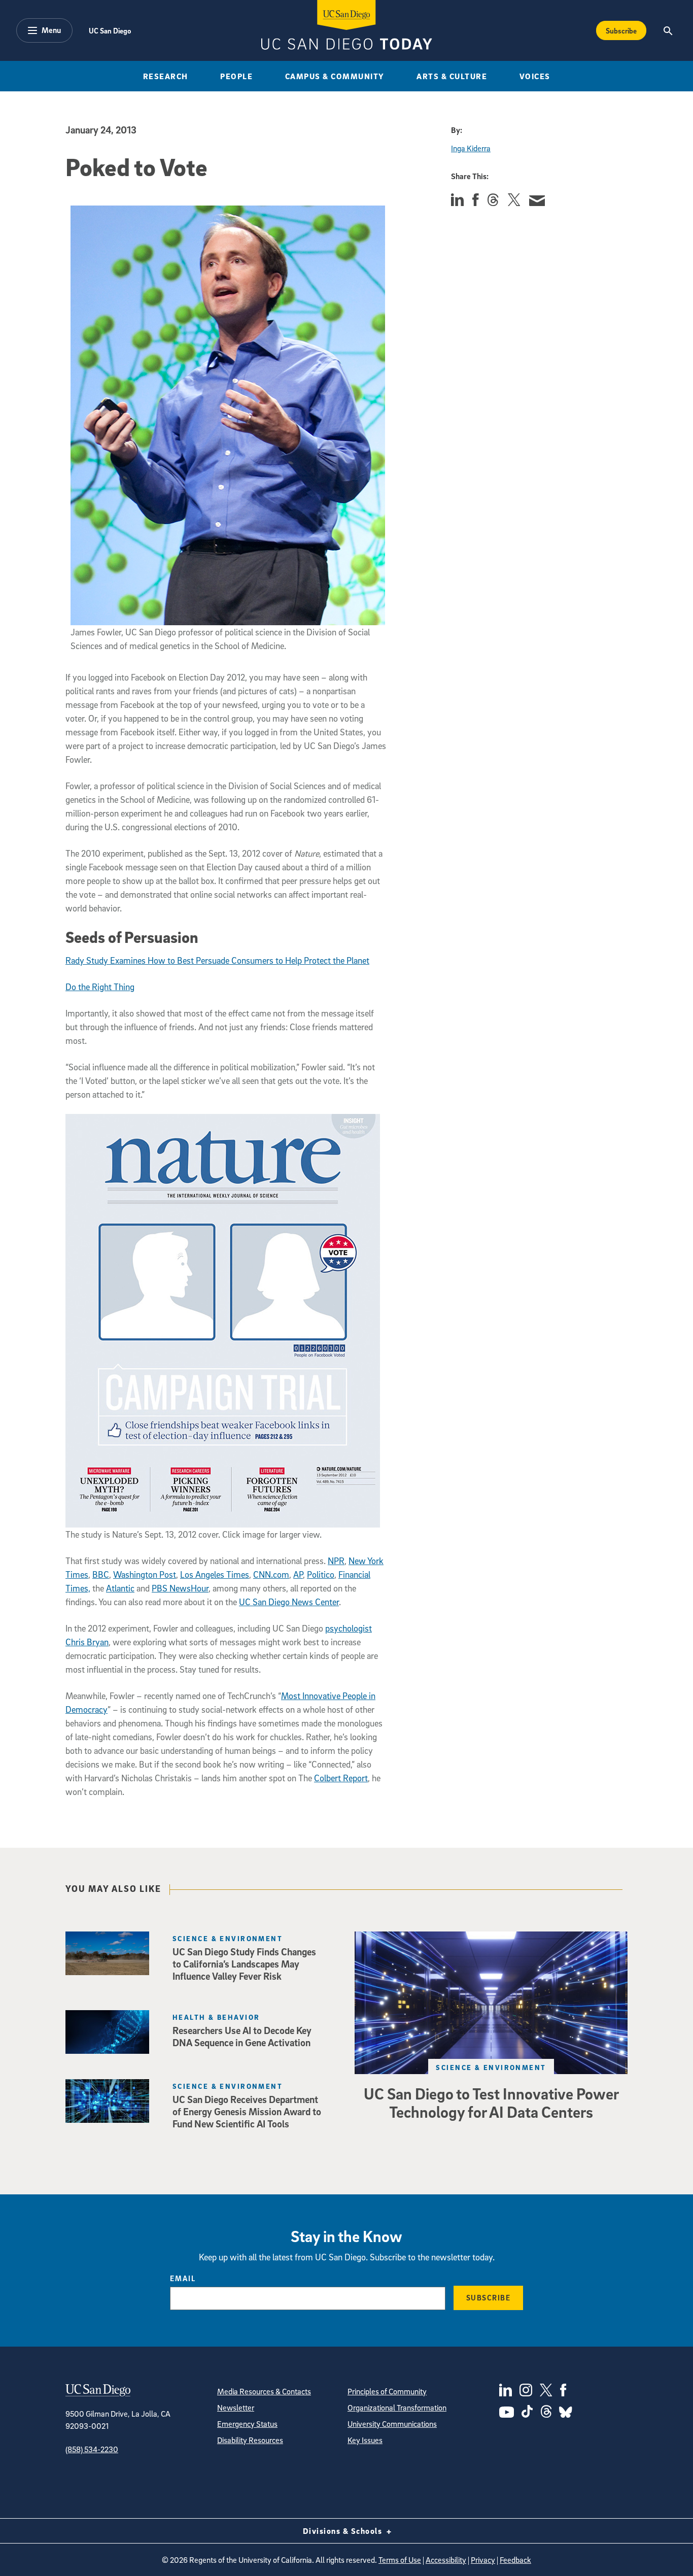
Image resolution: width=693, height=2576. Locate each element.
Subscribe (621, 30)
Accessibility (446, 2560)
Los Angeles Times (215, 1574)
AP (298, 1574)
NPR (336, 1561)
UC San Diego (110, 30)
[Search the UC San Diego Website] (668, 30)
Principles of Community (387, 2391)
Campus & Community (335, 76)
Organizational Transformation (397, 2408)
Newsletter (236, 2408)
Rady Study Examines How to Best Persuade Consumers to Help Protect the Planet (217, 960)
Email (183, 2278)
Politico (321, 1574)
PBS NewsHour (180, 1588)
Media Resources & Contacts (264, 2391)
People (236, 76)
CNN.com (271, 1574)
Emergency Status (247, 2424)
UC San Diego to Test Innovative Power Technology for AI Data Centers (491, 2103)
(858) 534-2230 (92, 2449)
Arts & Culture (452, 76)
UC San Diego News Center (289, 1602)
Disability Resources (250, 2440)
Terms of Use (400, 2560)
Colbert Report (341, 1778)
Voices (535, 76)
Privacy (483, 2560)
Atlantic (120, 1588)
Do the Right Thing (100, 987)
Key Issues (365, 2440)
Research (166, 76)
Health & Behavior (216, 2017)
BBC (101, 1574)
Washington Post (145, 1574)
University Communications (392, 2424)
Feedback (515, 2560)
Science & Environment (491, 2067)
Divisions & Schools (344, 2531)
